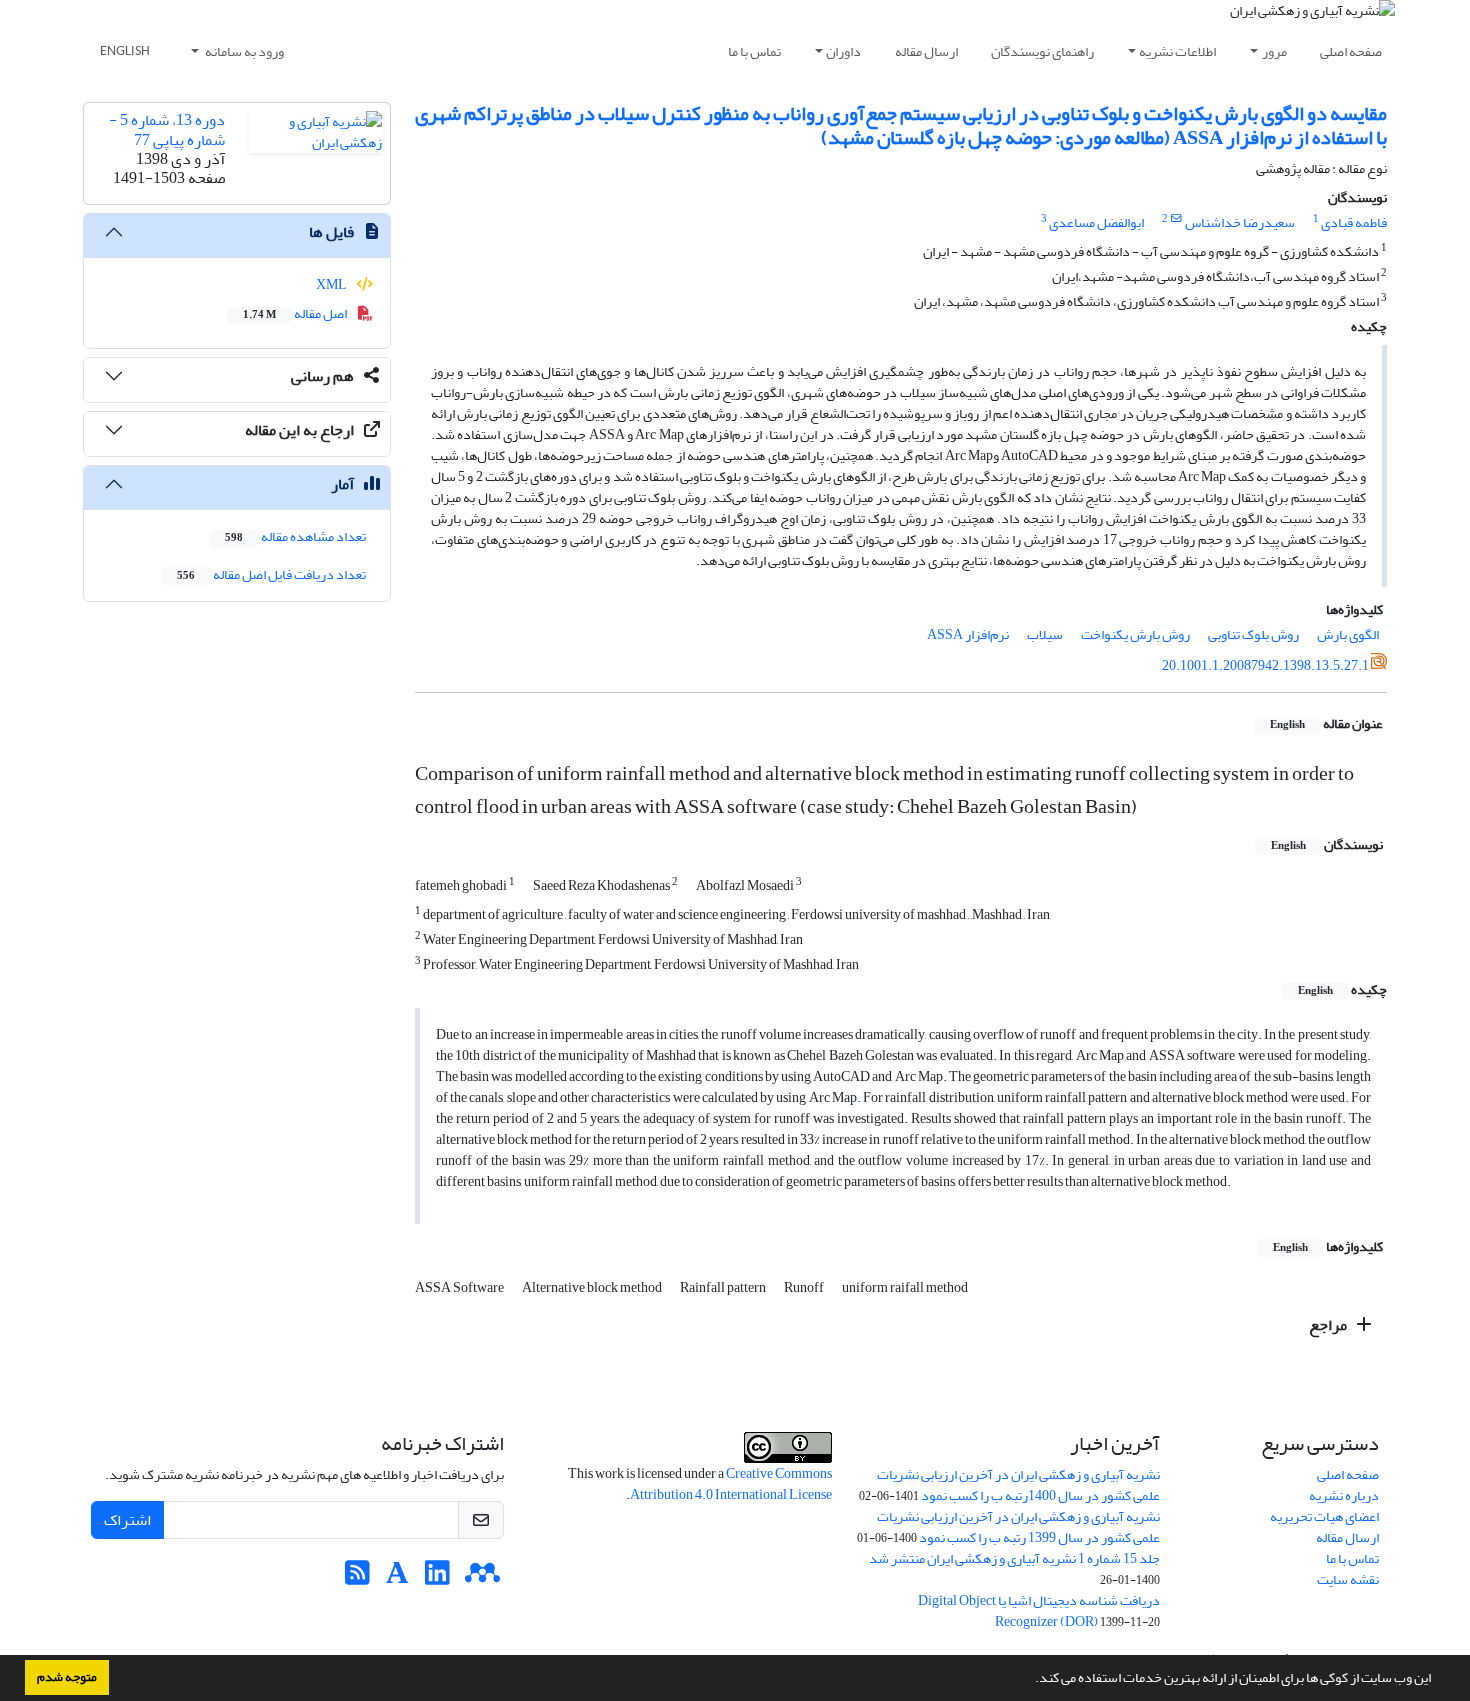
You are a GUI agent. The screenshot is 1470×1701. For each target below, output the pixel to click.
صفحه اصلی (1351, 51)
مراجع (1329, 1325)
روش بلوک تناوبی (1253, 634)
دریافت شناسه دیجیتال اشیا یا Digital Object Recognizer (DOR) (1039, 1611)
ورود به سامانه (243, 51)
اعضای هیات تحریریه (1324, 1516)
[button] (1030, 1680)
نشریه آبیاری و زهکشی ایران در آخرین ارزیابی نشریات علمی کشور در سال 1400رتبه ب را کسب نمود (1018, 1485)
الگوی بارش (1348, 634)
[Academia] (397, 1578)
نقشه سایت (1348, 1579)
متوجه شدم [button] (67, 1677)
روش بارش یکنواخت (1135, 634)
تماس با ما (754, 51)
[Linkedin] (437, 1578)
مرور (1274, 51)
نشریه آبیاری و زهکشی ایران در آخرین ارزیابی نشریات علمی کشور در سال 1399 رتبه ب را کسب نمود (1018, 1527)
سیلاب (1045, 634)
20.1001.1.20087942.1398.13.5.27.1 (1265, 665)
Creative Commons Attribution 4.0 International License (731, 1484)
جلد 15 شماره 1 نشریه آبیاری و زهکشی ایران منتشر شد (1014, 1558)
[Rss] (357, 1578)
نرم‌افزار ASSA (968, 634)
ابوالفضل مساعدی (1096, 222)
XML (332, 284)
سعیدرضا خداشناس (1240, 222)
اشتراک (127, 1520)
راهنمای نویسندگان (1042, 51)
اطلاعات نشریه (1177, 51)
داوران (843, 51)
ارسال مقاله (926, 51)
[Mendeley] (482, 1578)
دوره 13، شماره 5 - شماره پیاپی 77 (167, 129)
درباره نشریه (1344, 1495)
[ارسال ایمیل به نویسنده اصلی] (1176, 219)
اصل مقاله (296, 313)
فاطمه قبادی (1354, 222)
